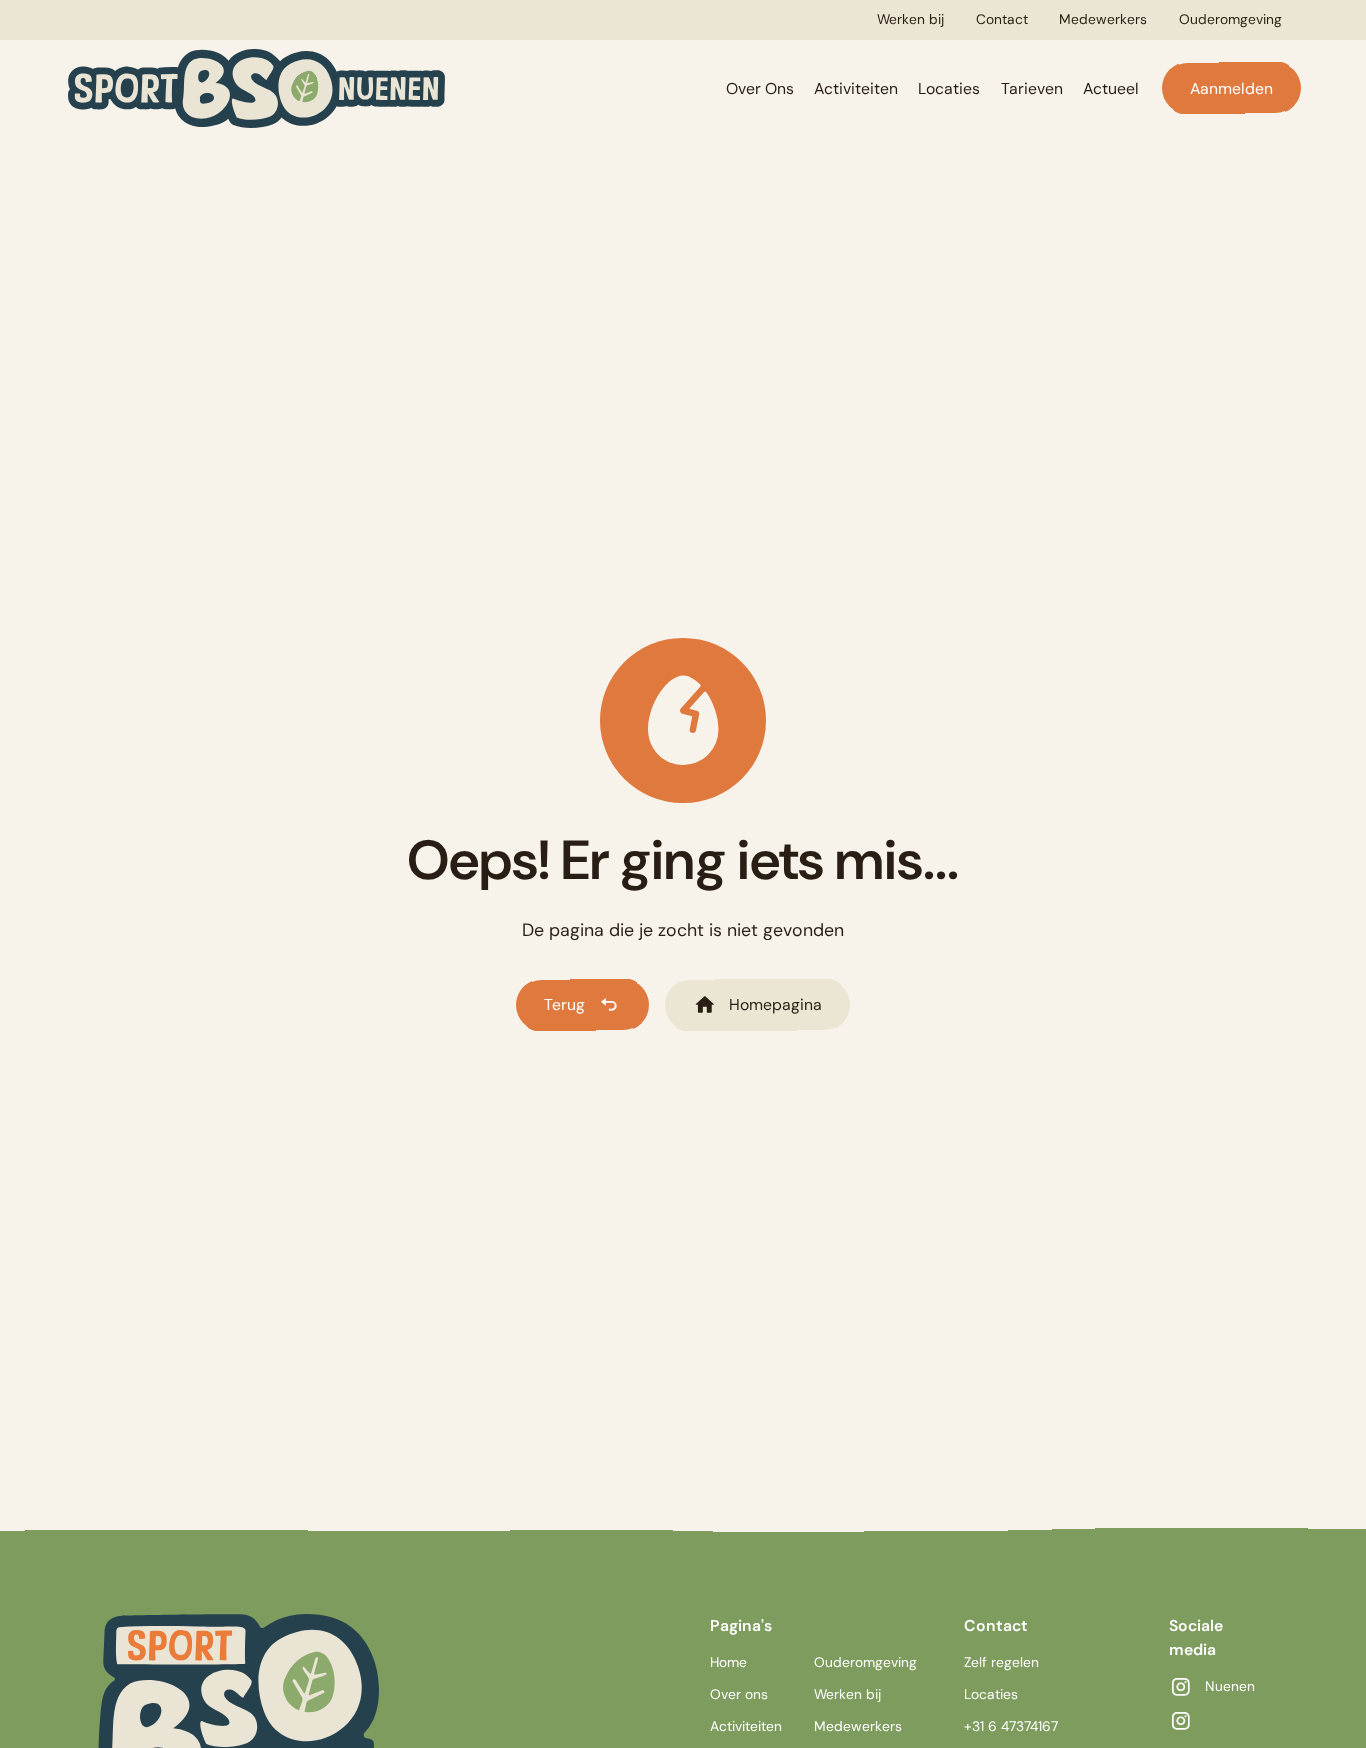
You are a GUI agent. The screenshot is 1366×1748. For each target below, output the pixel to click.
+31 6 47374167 (1011, 1726)
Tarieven (1032, 88)
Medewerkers (1103, 19)
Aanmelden (1231, 88)
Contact (1002, 19)
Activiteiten (856, 88)
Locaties (949, 88)
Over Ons (760, 88)
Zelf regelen (1001, 1662)
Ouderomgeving (1230, 19)
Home (728, 1662)
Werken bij (910, 19)
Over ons (739, 1694)
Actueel (1111, 88)
